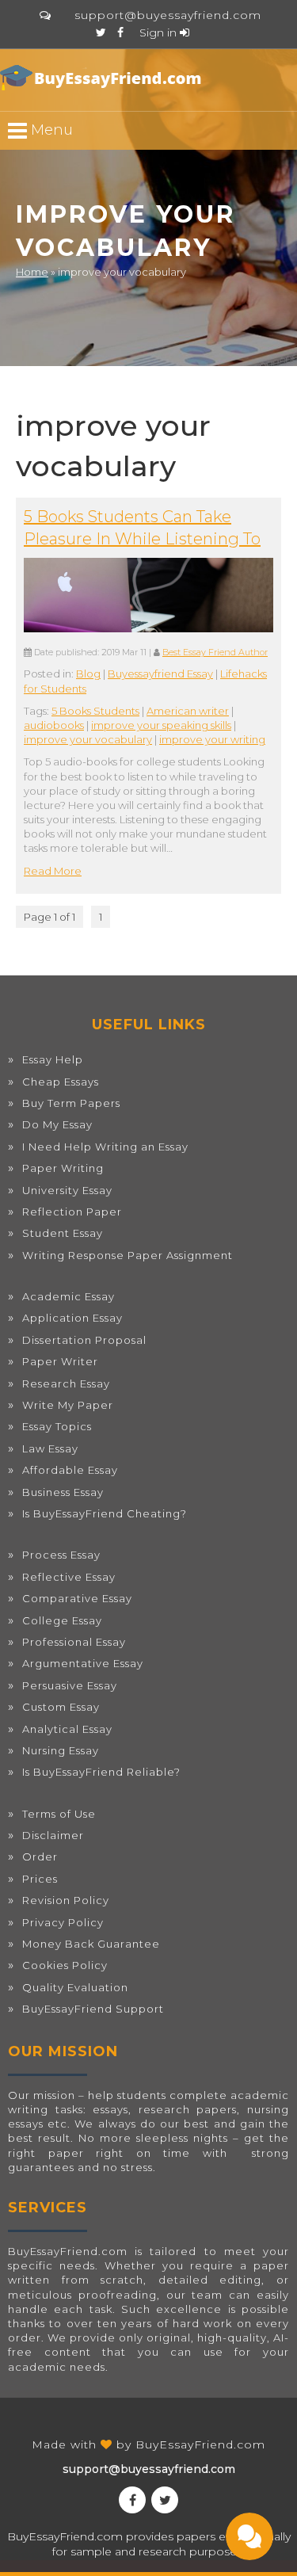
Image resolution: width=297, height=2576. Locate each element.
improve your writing (212, 739)
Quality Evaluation (75, 1987)
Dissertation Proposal (84, 1340)
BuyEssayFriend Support (93, 2009)
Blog (88, 674)
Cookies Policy (65, 1965)
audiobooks (54, 725)
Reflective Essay (69, 1577)
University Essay (67, 1190)
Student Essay (63, 1233)
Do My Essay (57, 1124)
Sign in (160, 32)
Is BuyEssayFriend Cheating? (105, 1513)
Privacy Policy (63, 1922)
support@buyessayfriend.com (168, 15)
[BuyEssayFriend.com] (103, 78)
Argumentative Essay (83, 1663)
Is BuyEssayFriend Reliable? (101, 1772)
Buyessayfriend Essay (160, 674)
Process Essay (61, 1555)
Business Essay (63, 1492)
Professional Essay (74, 1642)
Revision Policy (66, 1900)
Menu (50, 130)
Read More (53, 871)
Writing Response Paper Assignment (128, 1255)
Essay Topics (57, 1426)
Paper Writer (60, 1361)
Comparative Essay (77, 1598)
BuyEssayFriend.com (200, 2444)
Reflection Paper (72, 1212)
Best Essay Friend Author (215, 653)
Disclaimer (53, 1835)
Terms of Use (59, 1814)
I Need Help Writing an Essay (105, 1147)
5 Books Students (95, 711)
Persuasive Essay (70, 1685)
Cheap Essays (61, 1082)
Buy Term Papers (71, 1103)
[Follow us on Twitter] (101, 32)
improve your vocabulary (88, 739)
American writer (188, 711)
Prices (40, 1879)
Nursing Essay (61, 1750)
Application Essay (72, 1318)
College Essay (62, 1620)
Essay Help (53, 1059)
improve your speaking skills (161, 725)
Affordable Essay (70, 1470)
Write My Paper (68, 1405)
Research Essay (66, 1383)
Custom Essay (61, 1707)
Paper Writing (63, 1168)
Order (40, 1857)
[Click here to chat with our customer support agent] (45, 15)
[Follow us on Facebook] (120, 32)
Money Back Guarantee (91, 1944)
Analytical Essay (67, 1729)
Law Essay (50, 1448)
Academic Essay (69, 1296)
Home (32, 272)
